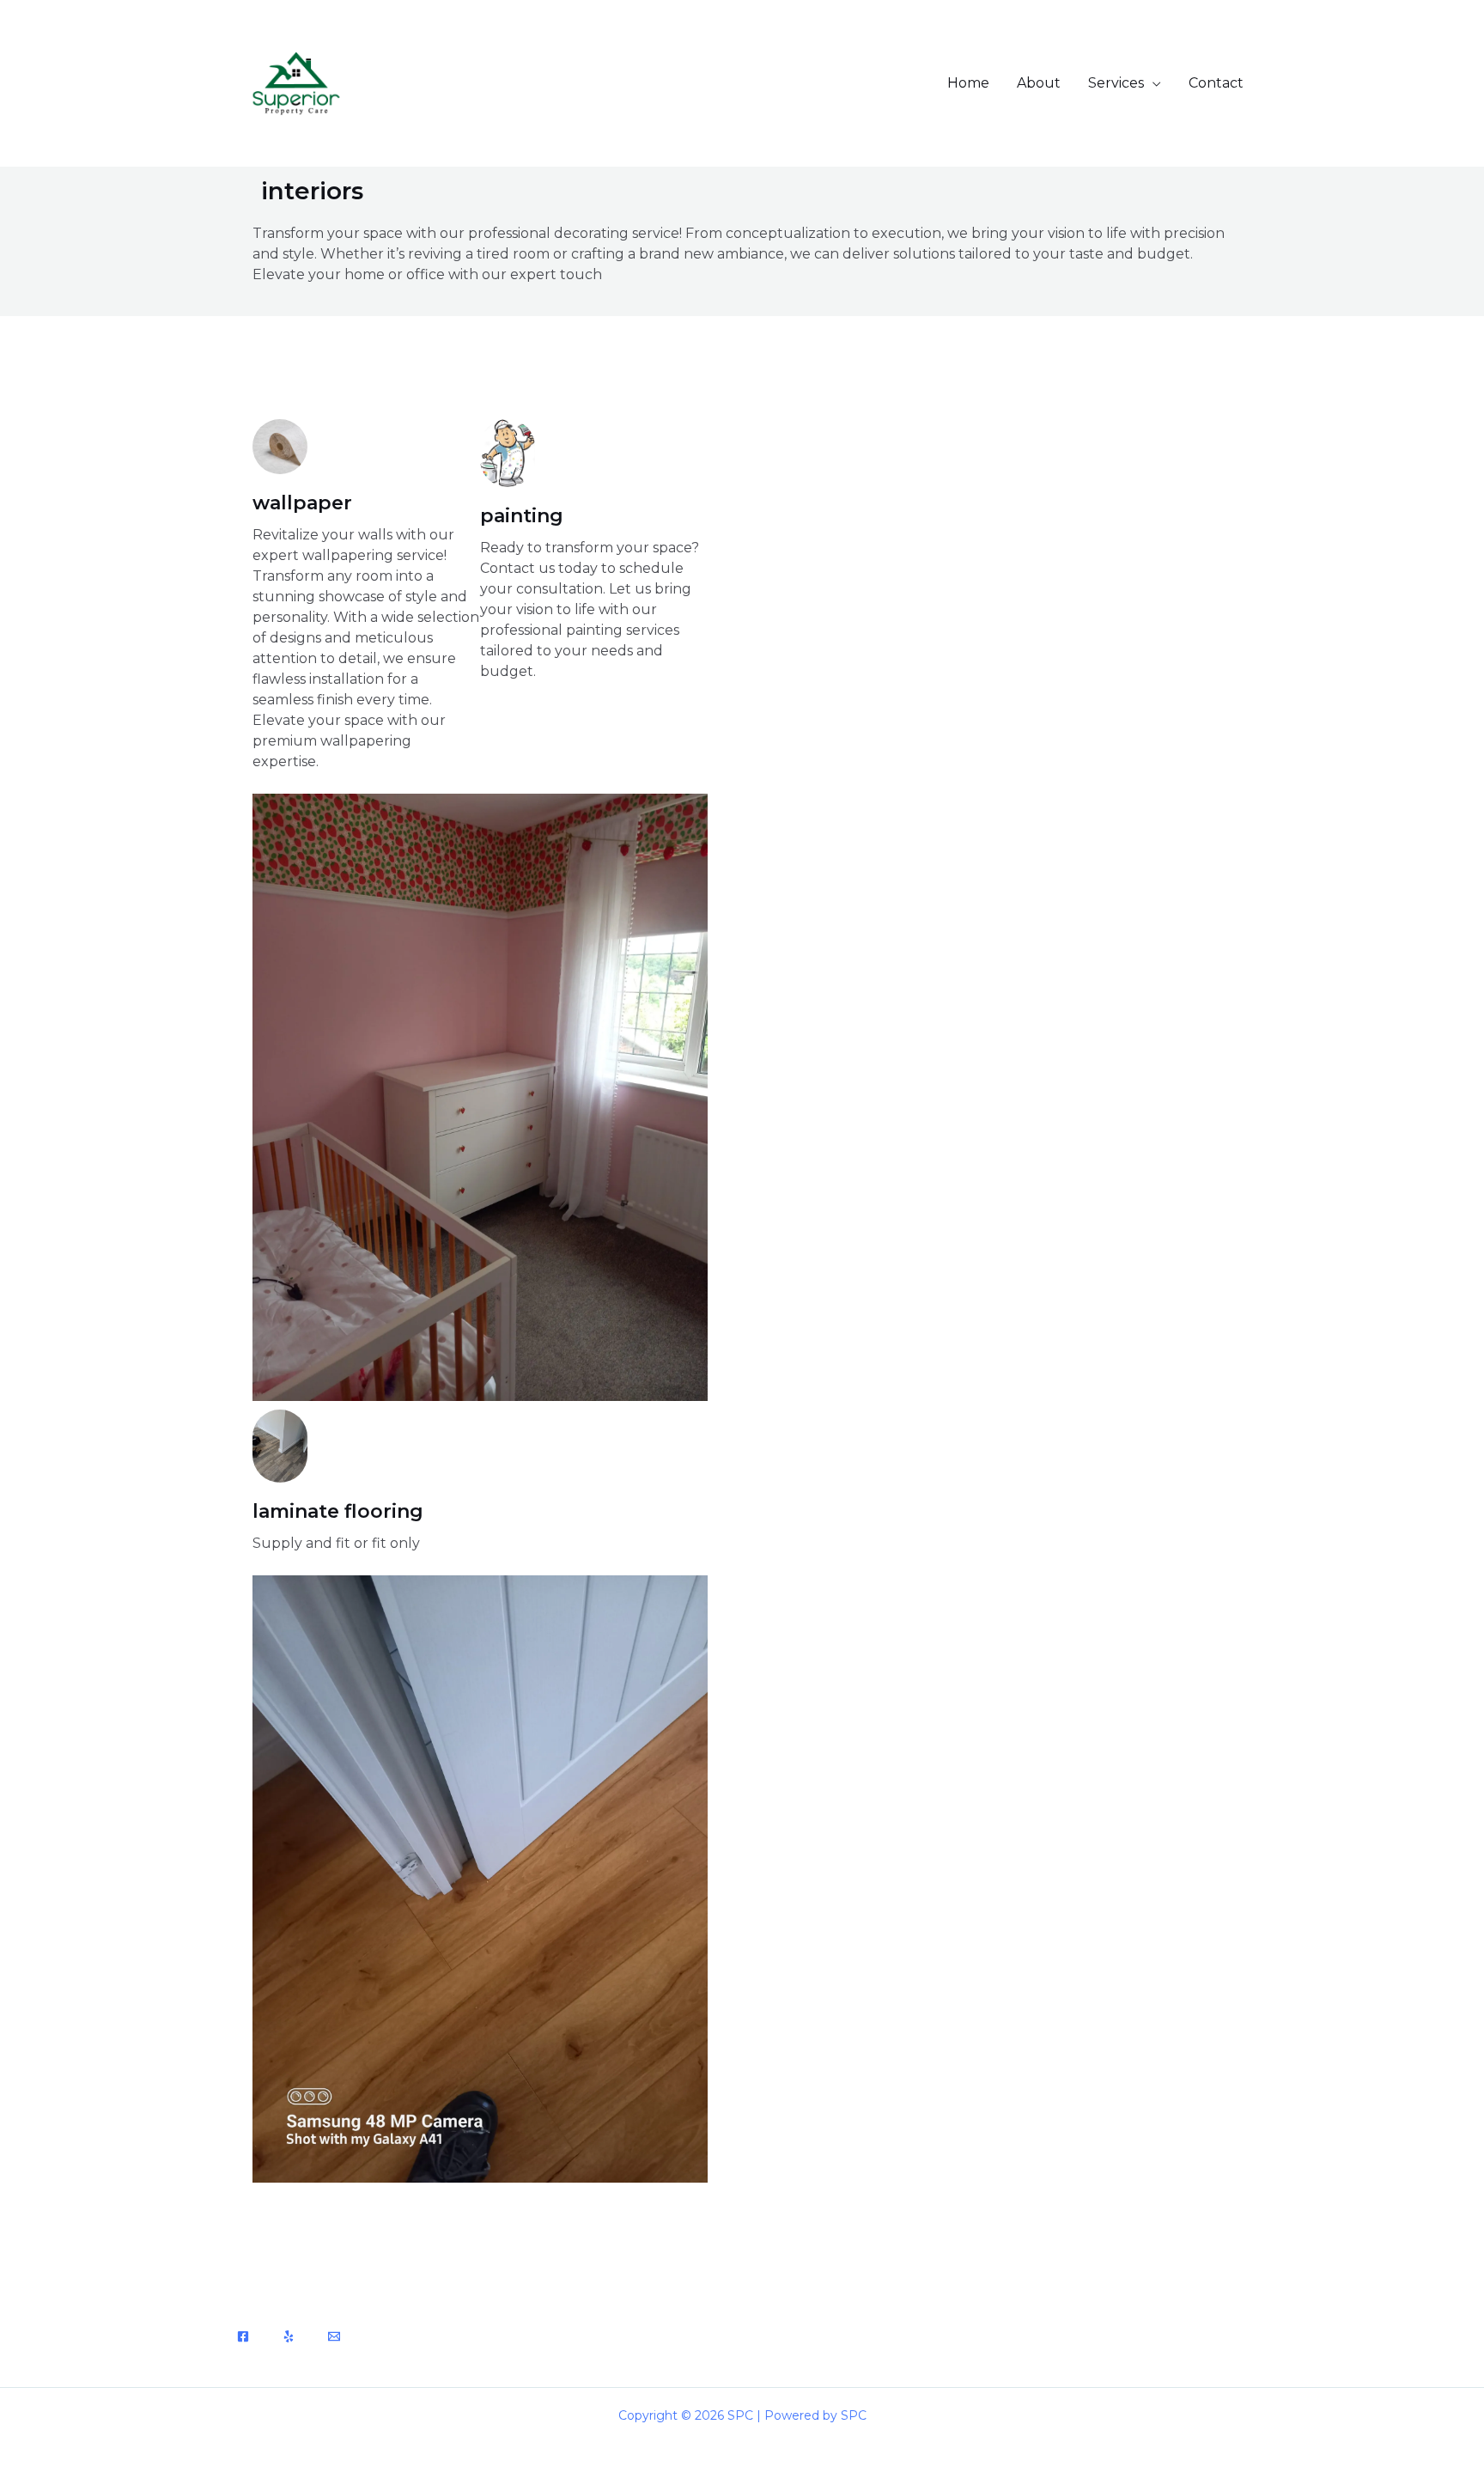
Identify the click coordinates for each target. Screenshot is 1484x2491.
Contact (1216, 83)
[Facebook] (243, 2336)
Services (1116, 83)
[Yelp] (289, 2336)
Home (968, 83)
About (1039, 83)
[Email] (334, 2336)
